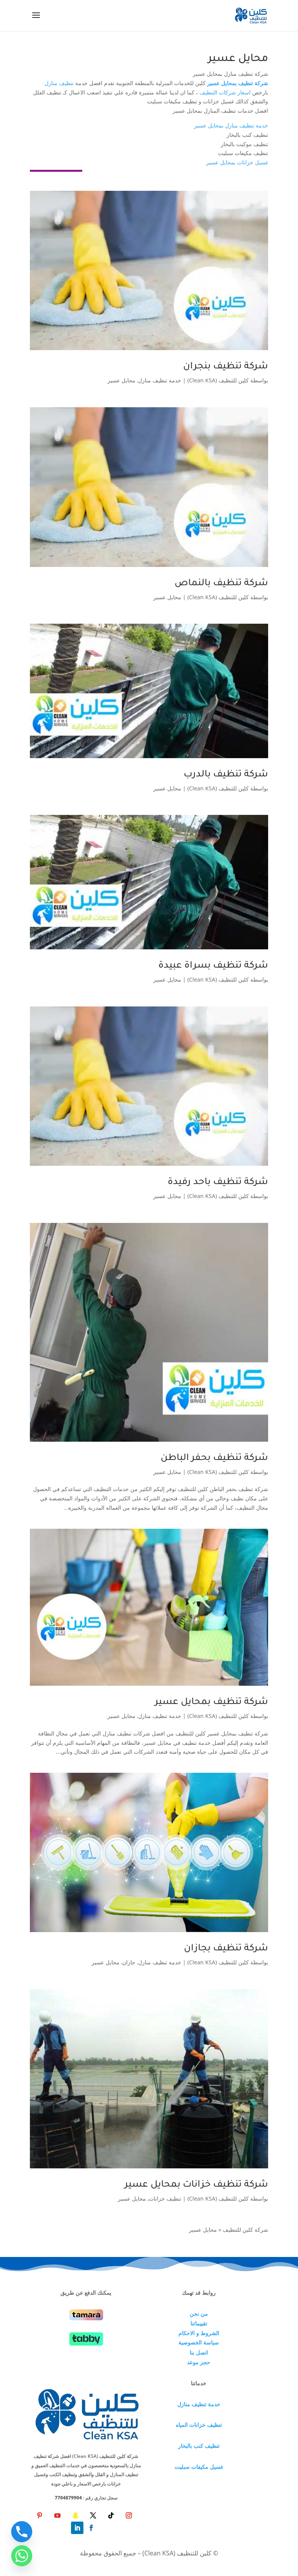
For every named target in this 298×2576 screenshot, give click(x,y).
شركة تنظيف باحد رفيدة (218, 1182)
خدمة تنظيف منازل (160, 380)
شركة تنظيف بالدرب (226, 775)
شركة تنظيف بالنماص (221, 584)
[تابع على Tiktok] (111, 2515)
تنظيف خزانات (165, 2198)
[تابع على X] (93, 2515)
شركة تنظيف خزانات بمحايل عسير (196, 2185)
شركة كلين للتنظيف (245, 2230)
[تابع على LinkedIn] (77, 2528)
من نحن (199, 2314)
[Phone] (22, 2532)
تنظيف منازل (59, 83)
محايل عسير (121, 380)
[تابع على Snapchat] (75, 2515)
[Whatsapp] (22, 2556)
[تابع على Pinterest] (40, 2515)
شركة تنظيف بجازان (226, 1949)
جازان (129, 1962)
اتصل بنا (199, 2352)
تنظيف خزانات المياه (199, 2425)
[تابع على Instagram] (129, 2515)
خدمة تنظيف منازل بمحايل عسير (231, 125)
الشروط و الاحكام (199, 2333)
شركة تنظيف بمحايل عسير (211, 1702)
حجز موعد (199, 2362)
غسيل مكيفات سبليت (199, 2467)
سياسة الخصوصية (199, 2342)
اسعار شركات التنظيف (225, 92)
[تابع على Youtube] (57, 2515)
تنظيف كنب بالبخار (199, 2446)
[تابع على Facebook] (91, 2528)
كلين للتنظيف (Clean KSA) (218, 380)
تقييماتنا (199, 2323)
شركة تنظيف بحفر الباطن (214, 1458)
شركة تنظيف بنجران (226, 367)
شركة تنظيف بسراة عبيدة (213, 966)
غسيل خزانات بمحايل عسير (237, 162)
